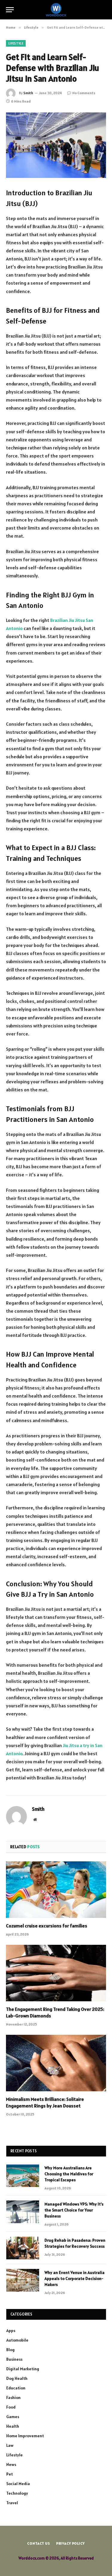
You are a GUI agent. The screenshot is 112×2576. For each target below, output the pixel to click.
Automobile (17, 2340)
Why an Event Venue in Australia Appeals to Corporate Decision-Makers (75, 2278)
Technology (17, 2493)
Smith (28, 93)
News (11, 2464)
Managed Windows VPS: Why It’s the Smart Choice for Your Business (74, 2210)
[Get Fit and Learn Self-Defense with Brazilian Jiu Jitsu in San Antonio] (56, 145)
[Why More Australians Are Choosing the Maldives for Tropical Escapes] (23, 2176)
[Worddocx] (56, 10)
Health (13, 2426)
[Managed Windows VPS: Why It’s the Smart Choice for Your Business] (23, 2212)
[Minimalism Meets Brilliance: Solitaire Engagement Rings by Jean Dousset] (56, 2063)
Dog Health (17, 2378)
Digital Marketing (23, 2369)
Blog (10, 2350)
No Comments (84, 93)
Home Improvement (25, 2436)
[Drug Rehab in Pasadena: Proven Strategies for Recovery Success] (23, 2248)
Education (16, 2388)
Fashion (13, 2397)
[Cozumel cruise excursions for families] (56, 1889)
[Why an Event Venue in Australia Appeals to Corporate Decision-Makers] (23, 2280)
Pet (10, 2474)
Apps (11, 2331)
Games (13, 2417)
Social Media (18, 2484)
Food (11, 2407)
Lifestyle (16, 43)
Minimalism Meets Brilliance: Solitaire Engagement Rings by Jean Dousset (45, 2102)
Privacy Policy (70, 2543)
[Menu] (10, 10)
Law (10, 2445)
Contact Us (39, 2543)
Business (14, 2359)
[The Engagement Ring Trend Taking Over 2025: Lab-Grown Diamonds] (56, 1973)
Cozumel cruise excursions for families (47, 1926)
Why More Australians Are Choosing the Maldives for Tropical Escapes (69, 2174)
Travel (12, 2503)
